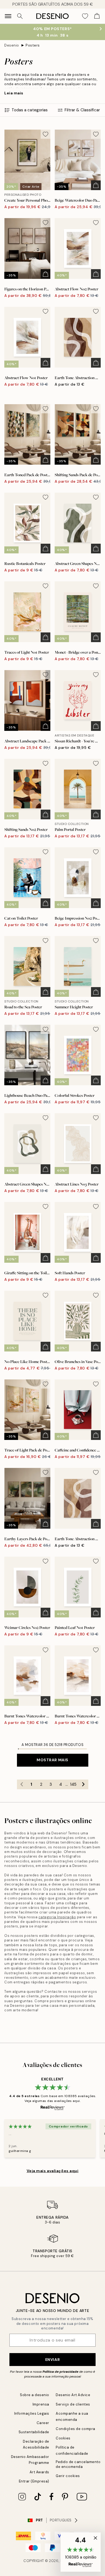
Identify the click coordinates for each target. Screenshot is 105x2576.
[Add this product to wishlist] (45, 134)
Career (43, 2423)
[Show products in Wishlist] (85, 16)
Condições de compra (76, 2429)
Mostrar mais (52, 1760)
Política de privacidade (60, 2372)
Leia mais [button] (14, 93)
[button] (81, 2552)
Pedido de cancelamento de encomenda (78, 2464)
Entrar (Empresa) (34, 2481)
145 (73, 1784)
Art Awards (39, 2472)
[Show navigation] (8, 16)
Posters (33, 45)
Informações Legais (32, 2413)
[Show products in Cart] (97, 16)
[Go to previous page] (22, 1784)
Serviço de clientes (73, 2404)
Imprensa (41, 2404)
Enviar (52, 2360)
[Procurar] (20, 16)
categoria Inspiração (57, 1917)
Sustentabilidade (34, 2432)
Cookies (63, 2438)
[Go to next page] (83, 1784)
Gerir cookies (68, 2476)
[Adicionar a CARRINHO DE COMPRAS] (96, 185)
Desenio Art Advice (73, 2395)
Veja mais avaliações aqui (53, 2171)
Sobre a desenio (35, 2395)
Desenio (12, 45)
